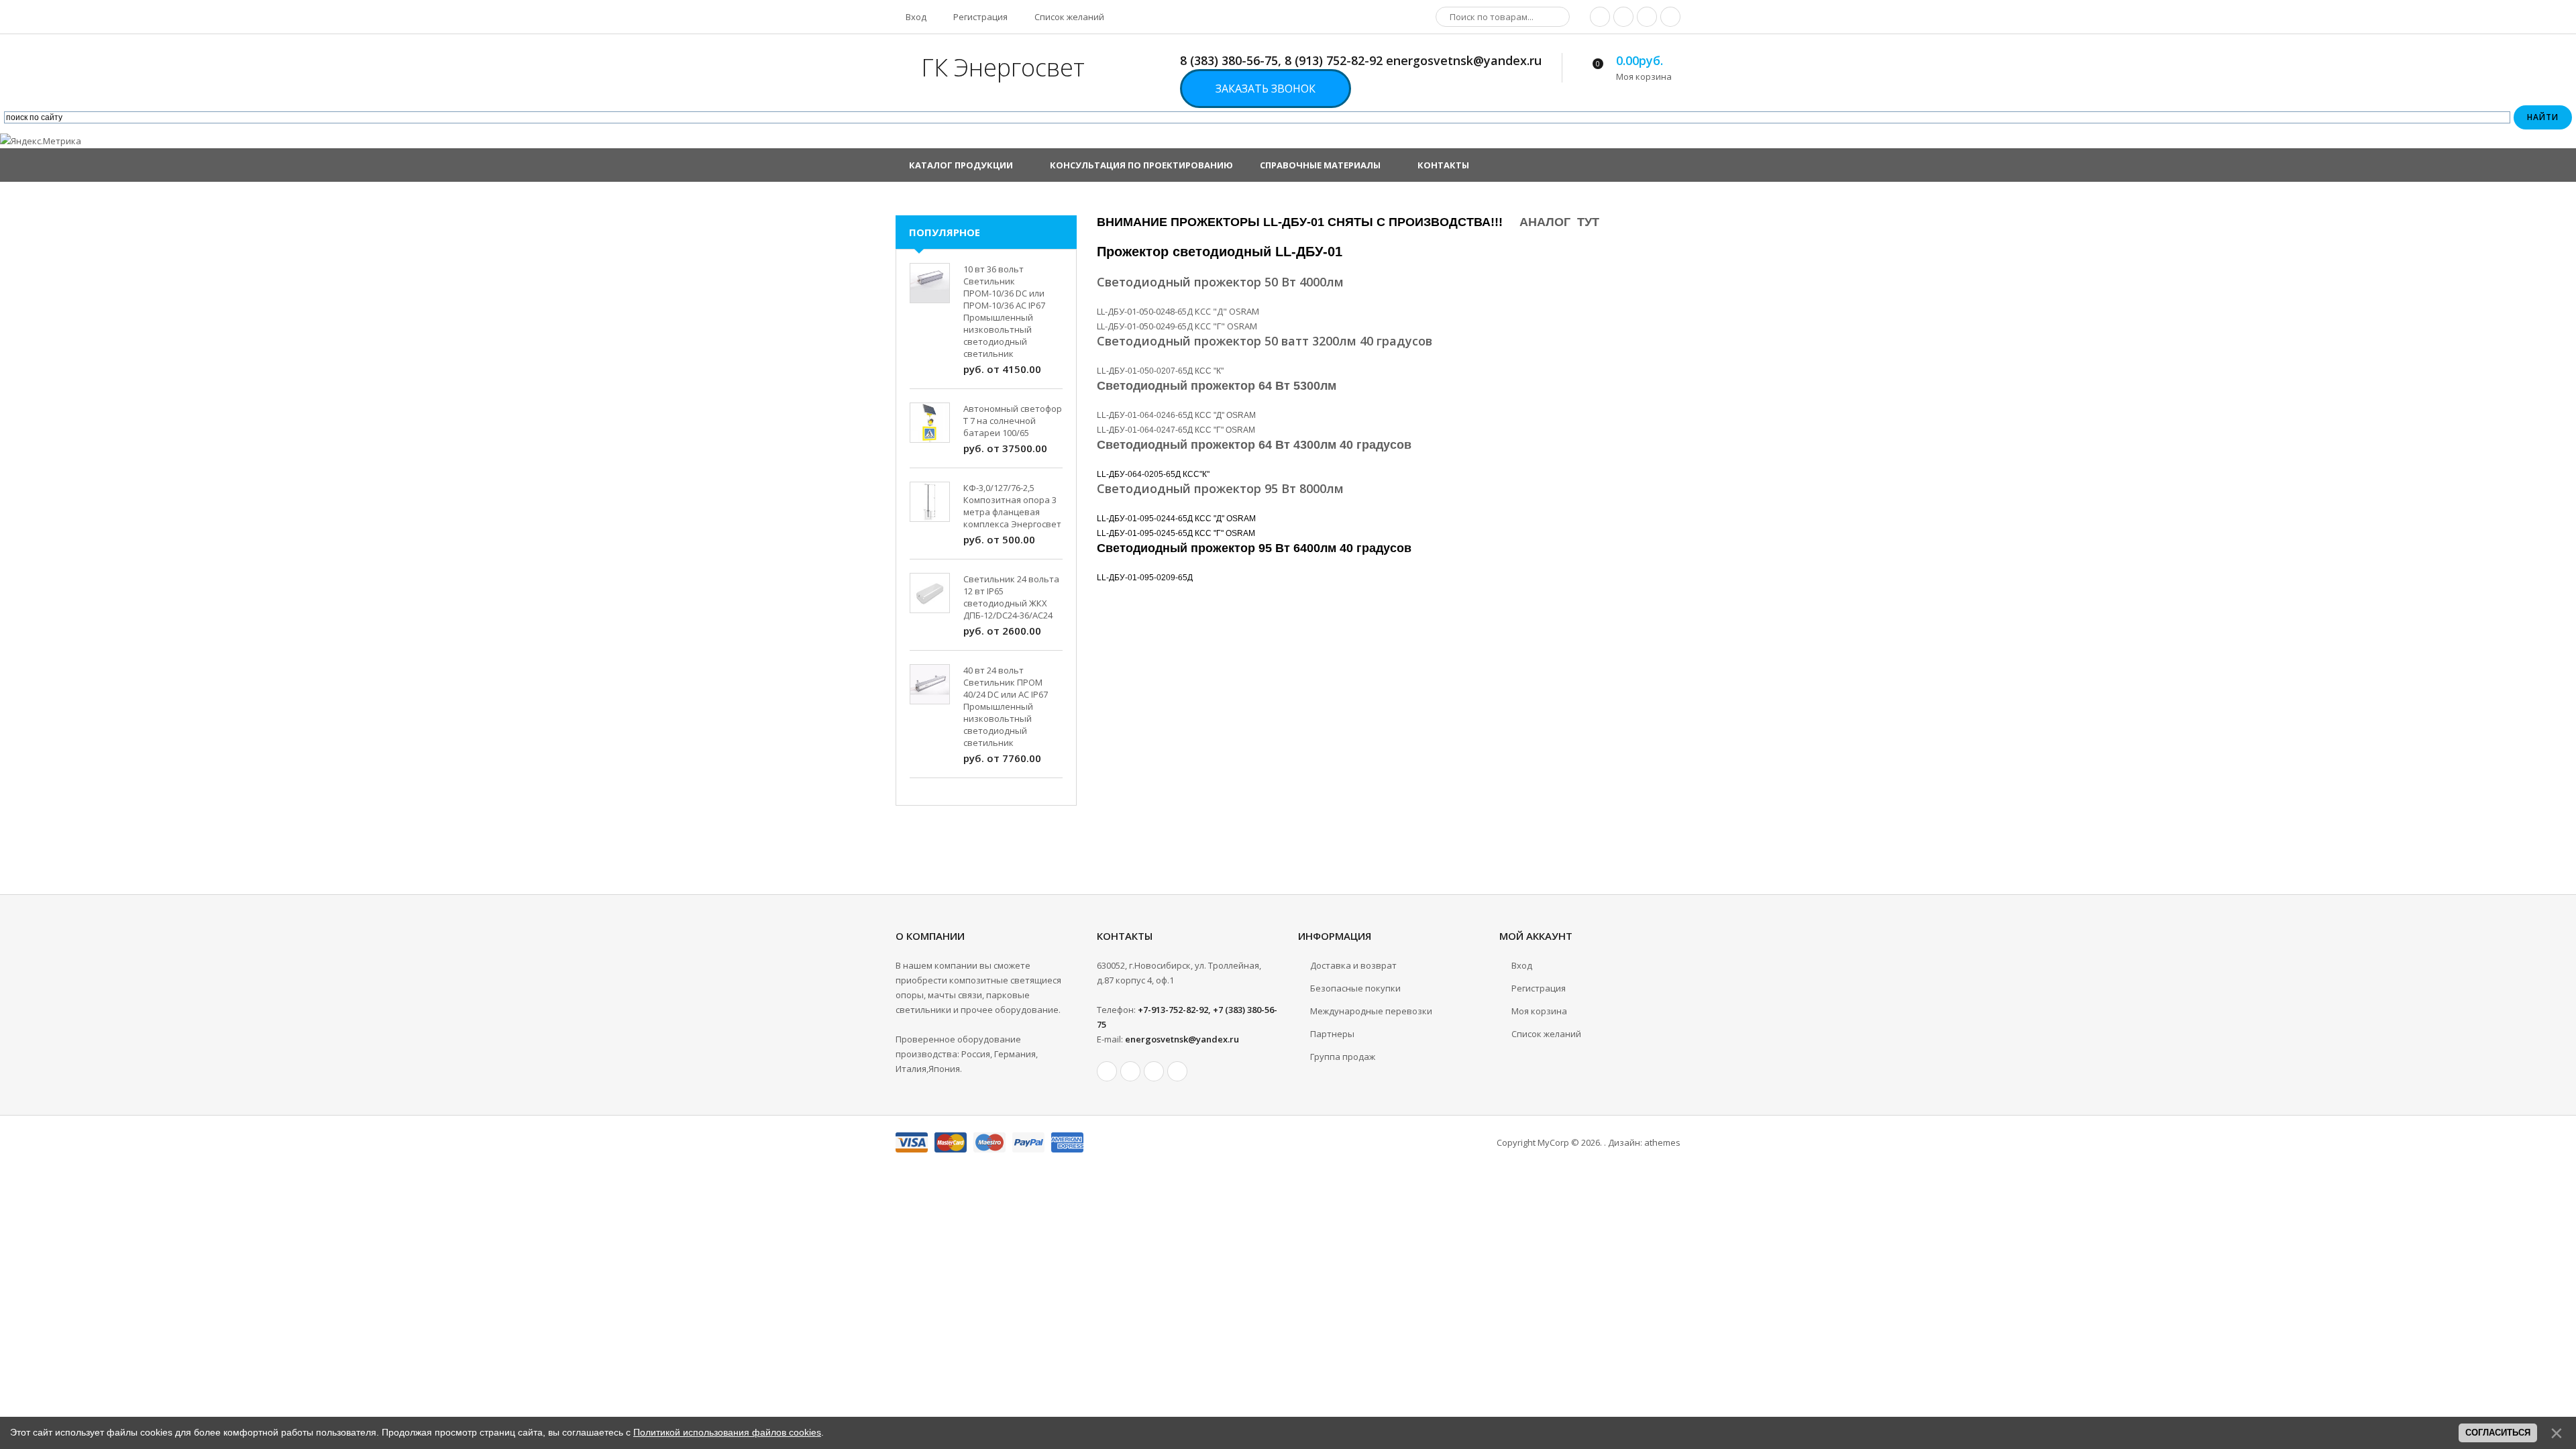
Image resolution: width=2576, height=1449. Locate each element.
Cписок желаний (1546, 1034)
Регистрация (979, 17)
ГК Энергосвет (1003, 67)
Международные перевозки (1371, 1011)
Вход (915, 17)
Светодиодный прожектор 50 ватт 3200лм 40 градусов (1265, 341)
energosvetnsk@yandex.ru (1182, 1039)
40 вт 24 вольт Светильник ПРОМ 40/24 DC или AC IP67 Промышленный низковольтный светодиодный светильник (1006, 706)
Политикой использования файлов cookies (727, 1432)
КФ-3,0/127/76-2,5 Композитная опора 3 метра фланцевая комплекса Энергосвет (1012, 506)
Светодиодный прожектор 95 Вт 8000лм (1220, 488)
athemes (1662, 1142)
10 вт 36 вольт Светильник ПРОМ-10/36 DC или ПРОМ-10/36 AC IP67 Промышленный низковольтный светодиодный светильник (1004, 311)
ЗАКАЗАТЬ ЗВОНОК (1266, 89)
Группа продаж (1343, 1057)
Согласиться (2498, 1433)
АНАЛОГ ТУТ (1559, 222)
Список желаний (1068, 17)
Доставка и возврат (1353, 965)
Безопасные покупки (1355, 988)
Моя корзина (1539, 1011)
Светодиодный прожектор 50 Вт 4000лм (1220, 282)
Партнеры (1332, 1034)
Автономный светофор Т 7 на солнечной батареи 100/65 (1013, 421)
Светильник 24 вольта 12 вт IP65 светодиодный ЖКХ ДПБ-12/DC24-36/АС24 (1011, 597)
